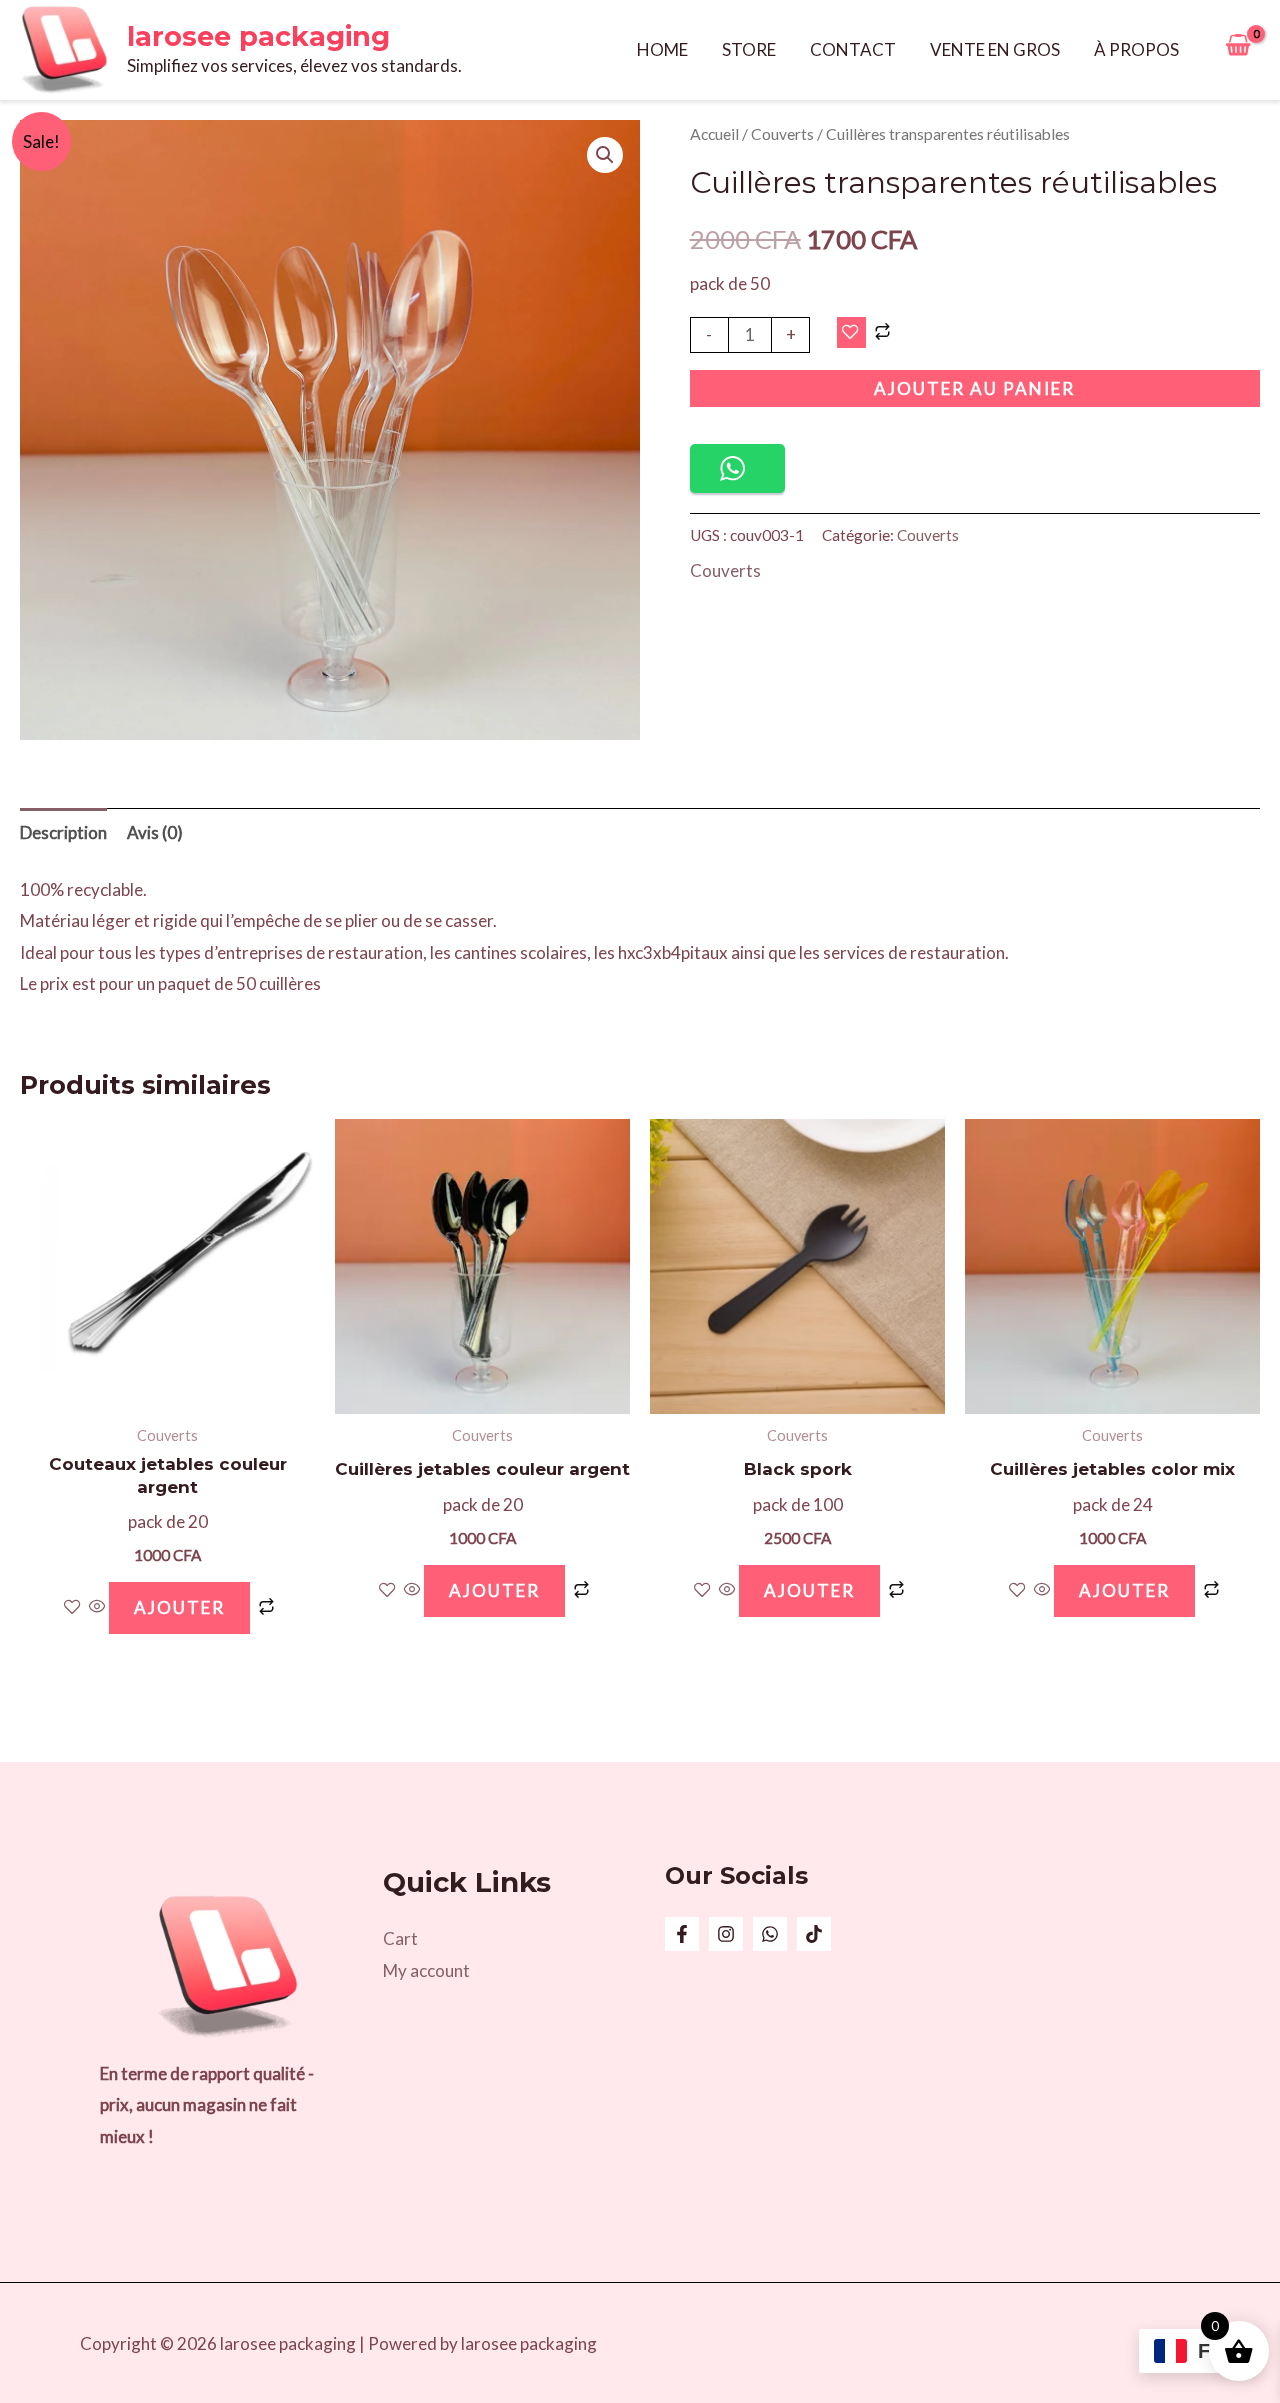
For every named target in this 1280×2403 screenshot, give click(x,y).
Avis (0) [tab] (155, 832)
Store (749, 49)
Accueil (714, 134)
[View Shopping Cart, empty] (1238, 50)
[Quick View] (97, 1607)
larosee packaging (258, 36)
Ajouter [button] (179, 1607)
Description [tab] (63, 832)
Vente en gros (995, 49)
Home (662, 49)
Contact (853, 49)
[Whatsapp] (770, 1934)
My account (426, 1970)
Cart (400, 1938)
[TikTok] (814, 1934)
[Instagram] (726, 1934)
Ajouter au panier (974, 388)
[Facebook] (682, 1934)
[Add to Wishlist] (851, 333)
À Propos (1136, 49)
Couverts (782, 134)
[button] (605, 155)
